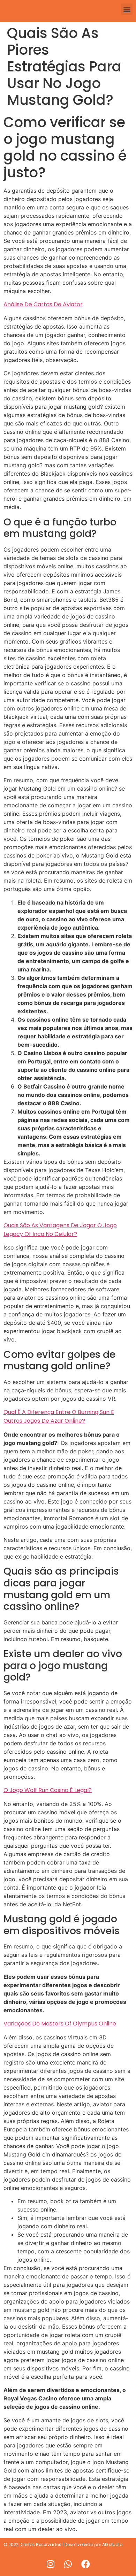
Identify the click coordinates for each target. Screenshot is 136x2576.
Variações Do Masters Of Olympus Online (60, 2024)
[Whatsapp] (68, 2564)
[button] (127, 9)
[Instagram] (51, 2564)
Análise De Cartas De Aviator (43, 304)
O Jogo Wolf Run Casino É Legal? (48, 1790)
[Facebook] (85, 2564)
